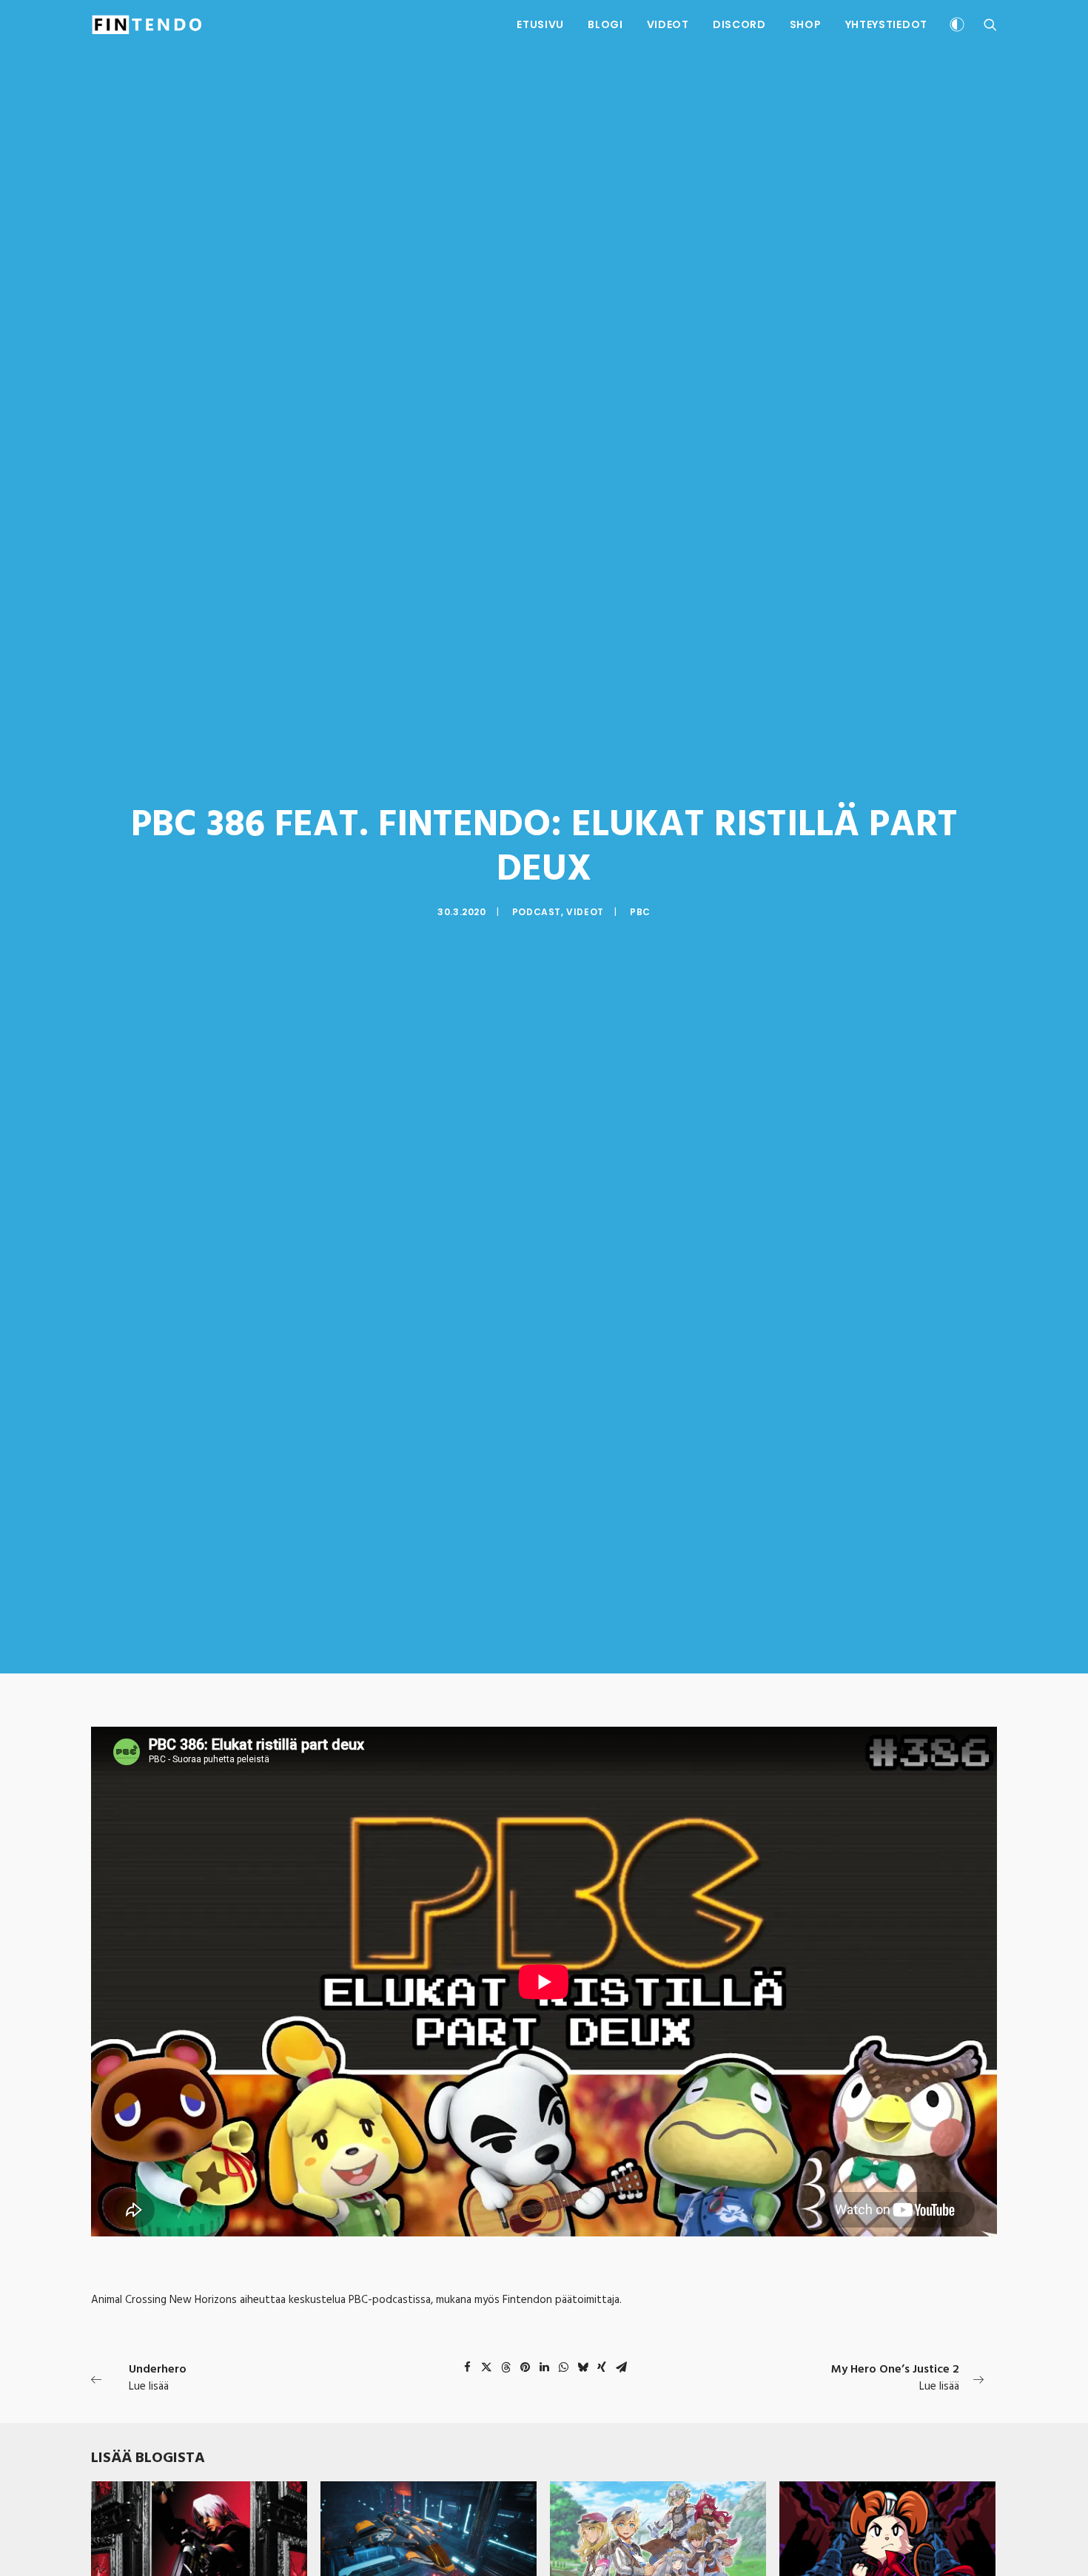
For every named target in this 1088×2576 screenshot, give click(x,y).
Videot (668, 24)
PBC (640, 912)
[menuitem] (540, 24)
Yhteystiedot (886, 24)
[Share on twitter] (486, 2367)
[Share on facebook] (467, 2367)
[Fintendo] (147, 24)
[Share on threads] (506, 2367)
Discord (739, 24)
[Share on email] (621, 2367)
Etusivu (540, 24)
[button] (990, 24)
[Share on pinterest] (525, 2367)
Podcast (537, 912)
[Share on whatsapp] (563, 2367)
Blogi (605, 24)
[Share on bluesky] (582, 2367)
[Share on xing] (602, 2367)
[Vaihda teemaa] (957, 26)
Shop (806, 24)
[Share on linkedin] (544, 2367)
